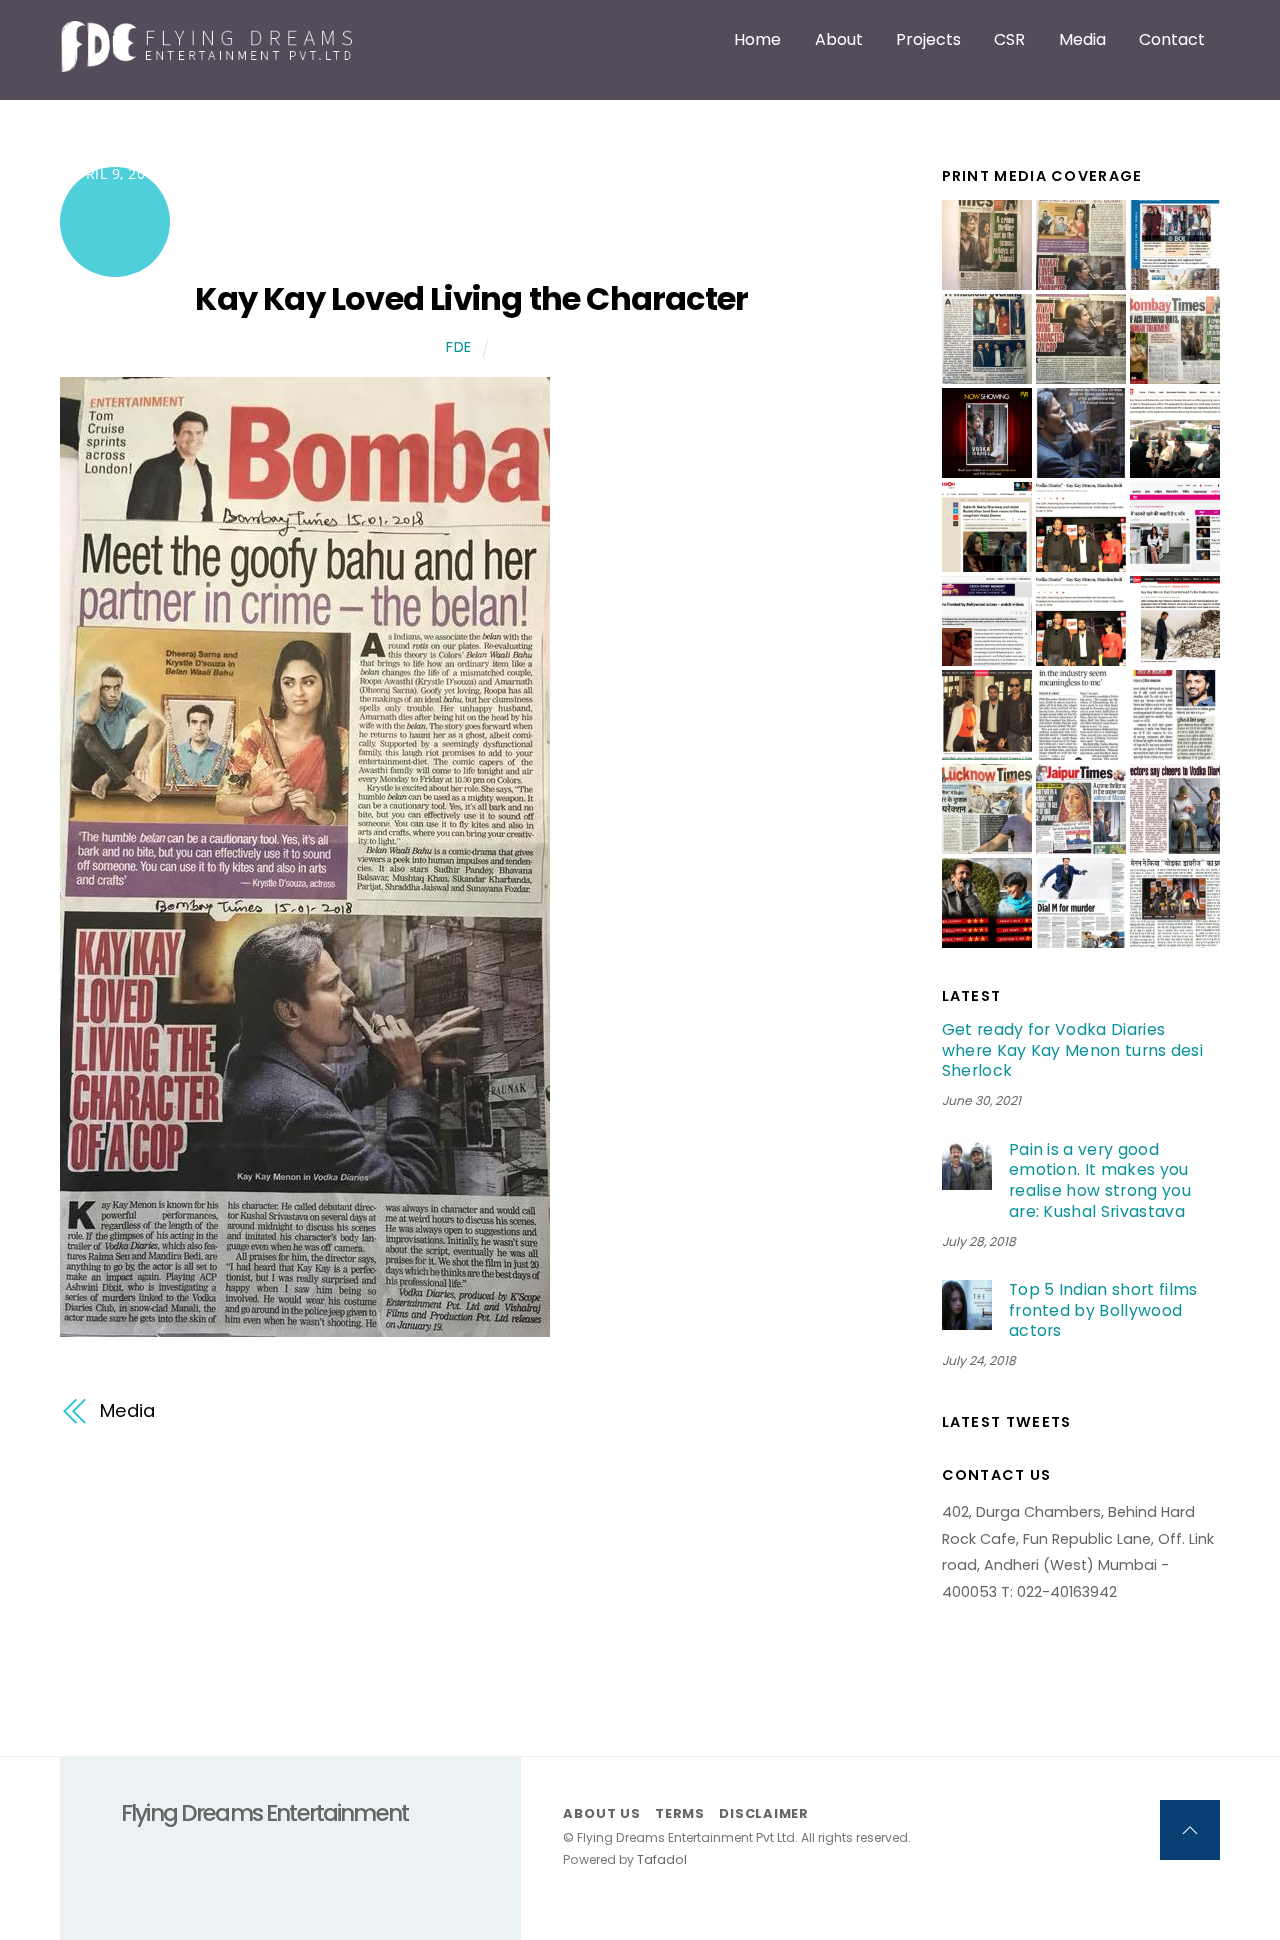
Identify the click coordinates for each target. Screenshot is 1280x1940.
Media (1082, 39)
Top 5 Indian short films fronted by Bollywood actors (1103, 1311)
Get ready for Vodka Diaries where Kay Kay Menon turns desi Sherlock (1073, 1051)
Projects (928, 39)
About (839, 39)
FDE (459, 347)
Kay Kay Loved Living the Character (471, 298)
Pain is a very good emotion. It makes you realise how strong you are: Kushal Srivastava (1100, 1181)
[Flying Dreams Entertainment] (210, 62)
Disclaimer (764, 1813)
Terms (680, 1813)
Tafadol (662, 1859)
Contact (1172, 39)
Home (757, 39)
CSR (1009, 39)
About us (601, 1813)
